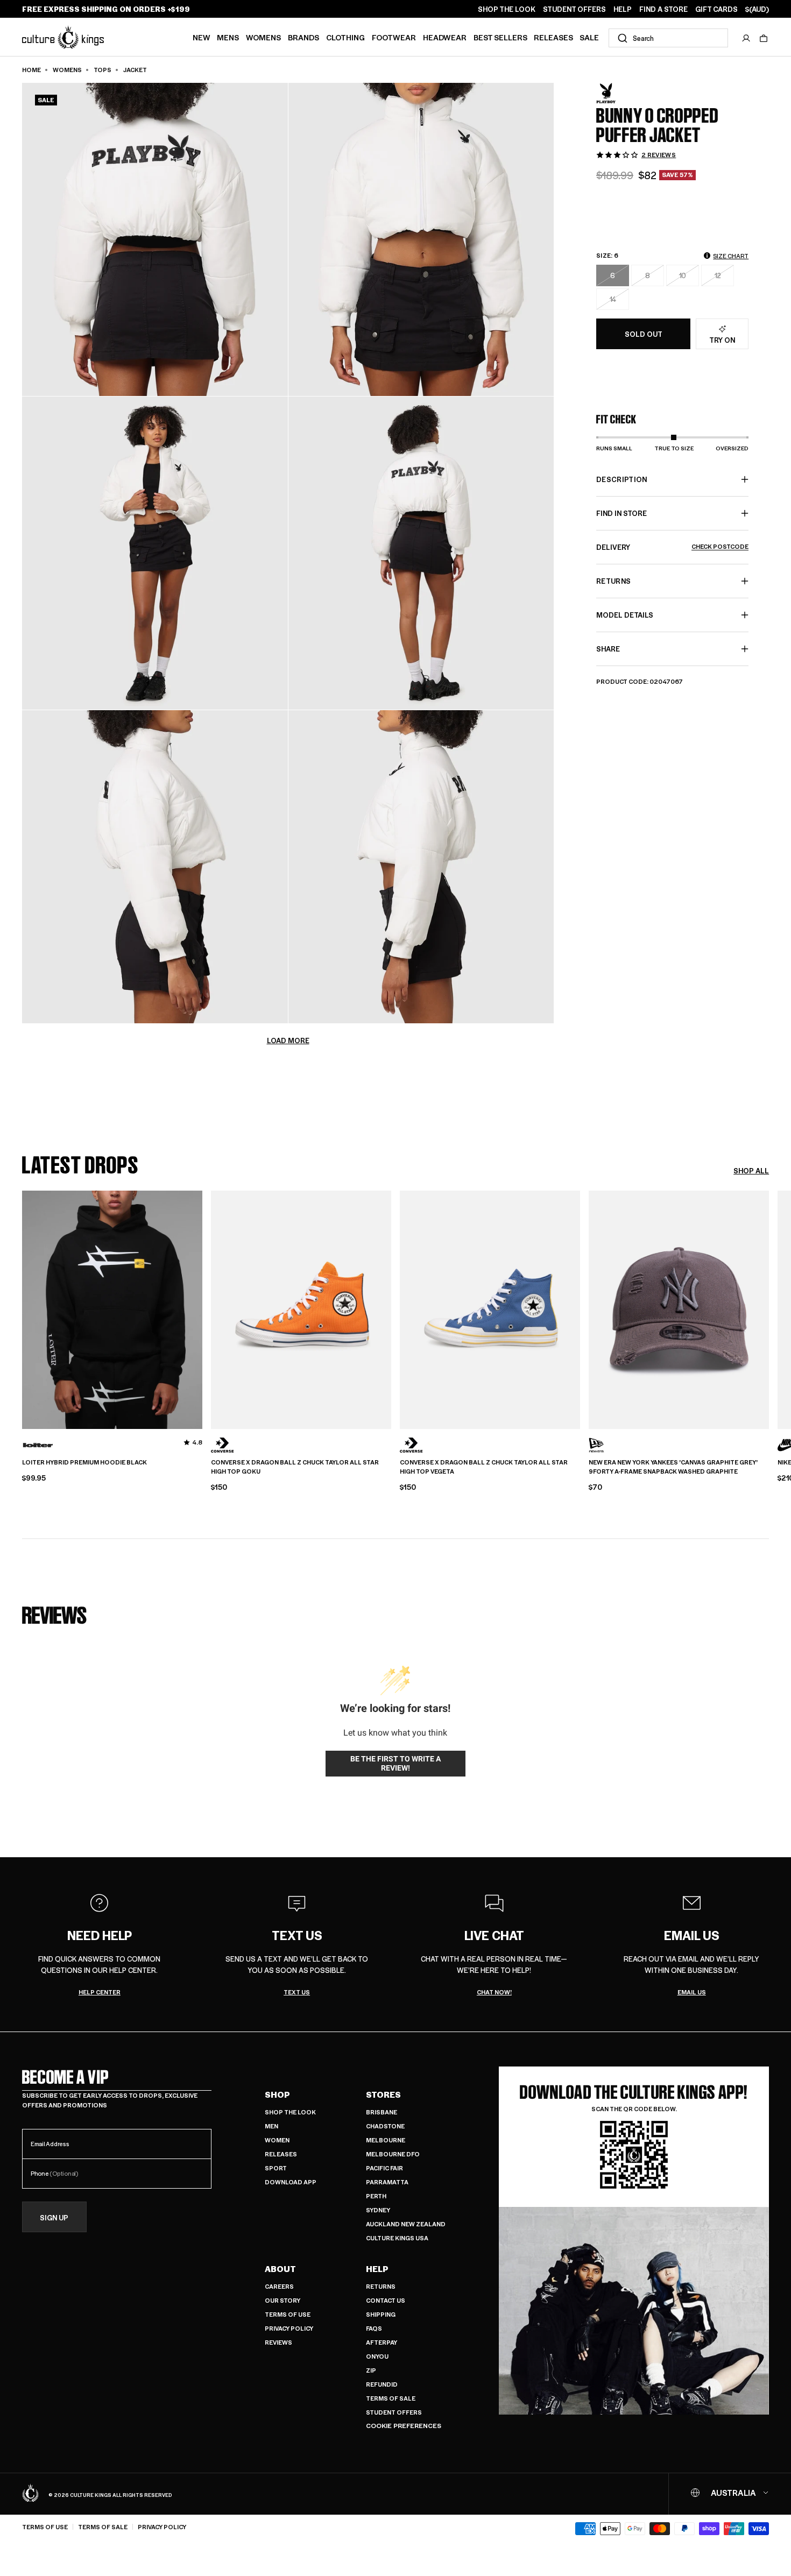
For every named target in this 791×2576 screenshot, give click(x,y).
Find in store (621, 513)
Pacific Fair (384, 2168)
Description (622, 479)
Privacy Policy (289, 2328)
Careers (279, 2286)
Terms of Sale (391, 2398)
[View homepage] (63, 37)
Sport (276, 2168)
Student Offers (394, 2412)
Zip (371, 2370)
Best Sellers (500, 37)
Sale (589, 37)
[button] (764, 38)
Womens (263, 37)
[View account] (746, 38)
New (202, 37)
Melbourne (386, 2140)
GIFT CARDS (716, 9)
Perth (376, 2196)
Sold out (644, 334)
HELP (623, 9)
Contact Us (386, 2300)
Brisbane (382, 2112)
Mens (228, 37)
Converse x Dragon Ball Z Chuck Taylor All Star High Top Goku (295, 1467)
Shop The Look (290, 2112)
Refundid (382, 2384)
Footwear (394, 37)
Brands (303, 37)
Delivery (672, 547)
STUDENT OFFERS (574, 9)
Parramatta (387, 2182)
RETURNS (613, 581)
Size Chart (731, 256)
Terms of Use (288, 2314)
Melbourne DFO (393, 2154)
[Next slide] (769, 1308)
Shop (277, 2094)
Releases (553, 37)
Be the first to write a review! (395, 1764)
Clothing (345, 37)
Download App (291, 2182)
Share (608, 649)
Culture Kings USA (397, 2238)
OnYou (377, 2356)
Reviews (278, 2342)
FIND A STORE (663, 9)
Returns (381, 2286)
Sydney (378, 2210)
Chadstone (385, 2126)
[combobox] (668, 38)
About (280, 2269)
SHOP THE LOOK (507, 9)
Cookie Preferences (404, 2426)
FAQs (374, 2328)
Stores (383, 2094)
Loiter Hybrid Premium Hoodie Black (84, 1462)
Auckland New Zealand (406, 2224)
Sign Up (54, 2217)
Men (271, 2126)
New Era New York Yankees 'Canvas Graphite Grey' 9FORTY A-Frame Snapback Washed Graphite (673, 1467)
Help (377, 2269)
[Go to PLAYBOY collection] (623, 93)
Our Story (282, 2300)
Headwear (445, 37)
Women (277, 2140)
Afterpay (382, 2342)
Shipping (381, 2314)
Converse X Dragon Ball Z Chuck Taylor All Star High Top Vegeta (484, 1467)
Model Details (625, 615)
